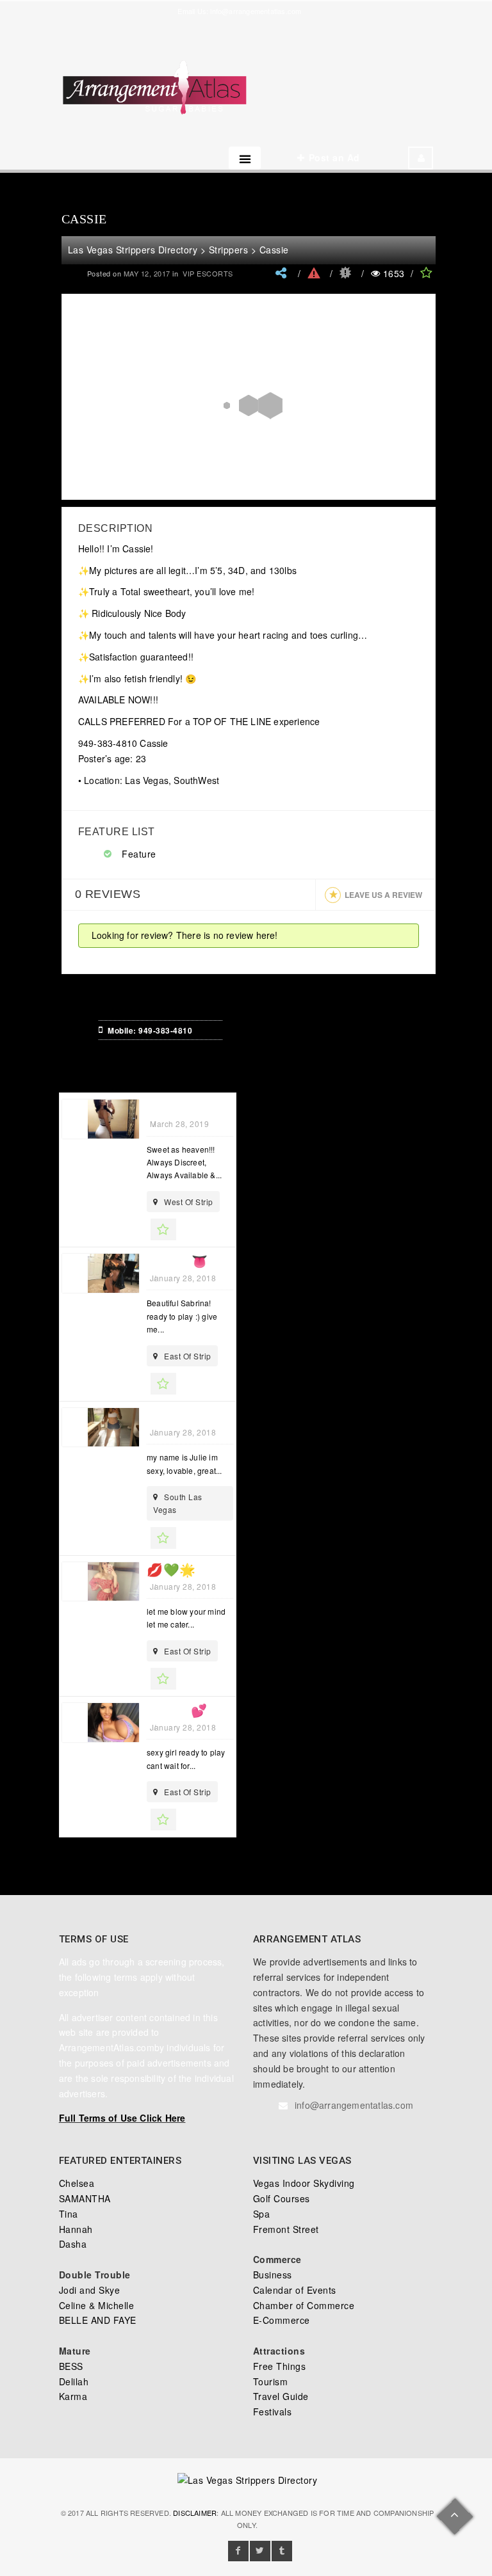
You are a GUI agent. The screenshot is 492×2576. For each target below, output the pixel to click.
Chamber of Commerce (304, 2305)
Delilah (74, 2381)
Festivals (273, 2412)
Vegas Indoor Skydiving (304, 2183)
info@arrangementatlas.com (256, 11)
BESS (71, 2366)
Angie (167, 1107)
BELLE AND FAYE (98, 2320)
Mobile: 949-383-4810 (150, 1030)
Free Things (280, 2366)
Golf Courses (282, 2198)
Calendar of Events (295, 2290)
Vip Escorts (208, 273)
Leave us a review (383, 895)
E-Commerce (282, 2320)
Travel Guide (281, 2396)
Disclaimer (195, 2513)
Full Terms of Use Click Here (122, 2118)
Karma (73, 2396)
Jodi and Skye (90, 2290)
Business (273, 2275)
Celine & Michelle (97, 2305)
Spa (262, 2214)
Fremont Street (286, 2229)
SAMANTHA (85, 2198)
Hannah (76, 2229)
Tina (69, 2214)
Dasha (73, 2244)
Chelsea (77, 2183)
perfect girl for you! (224, 1416)
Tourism (271, 2381)
